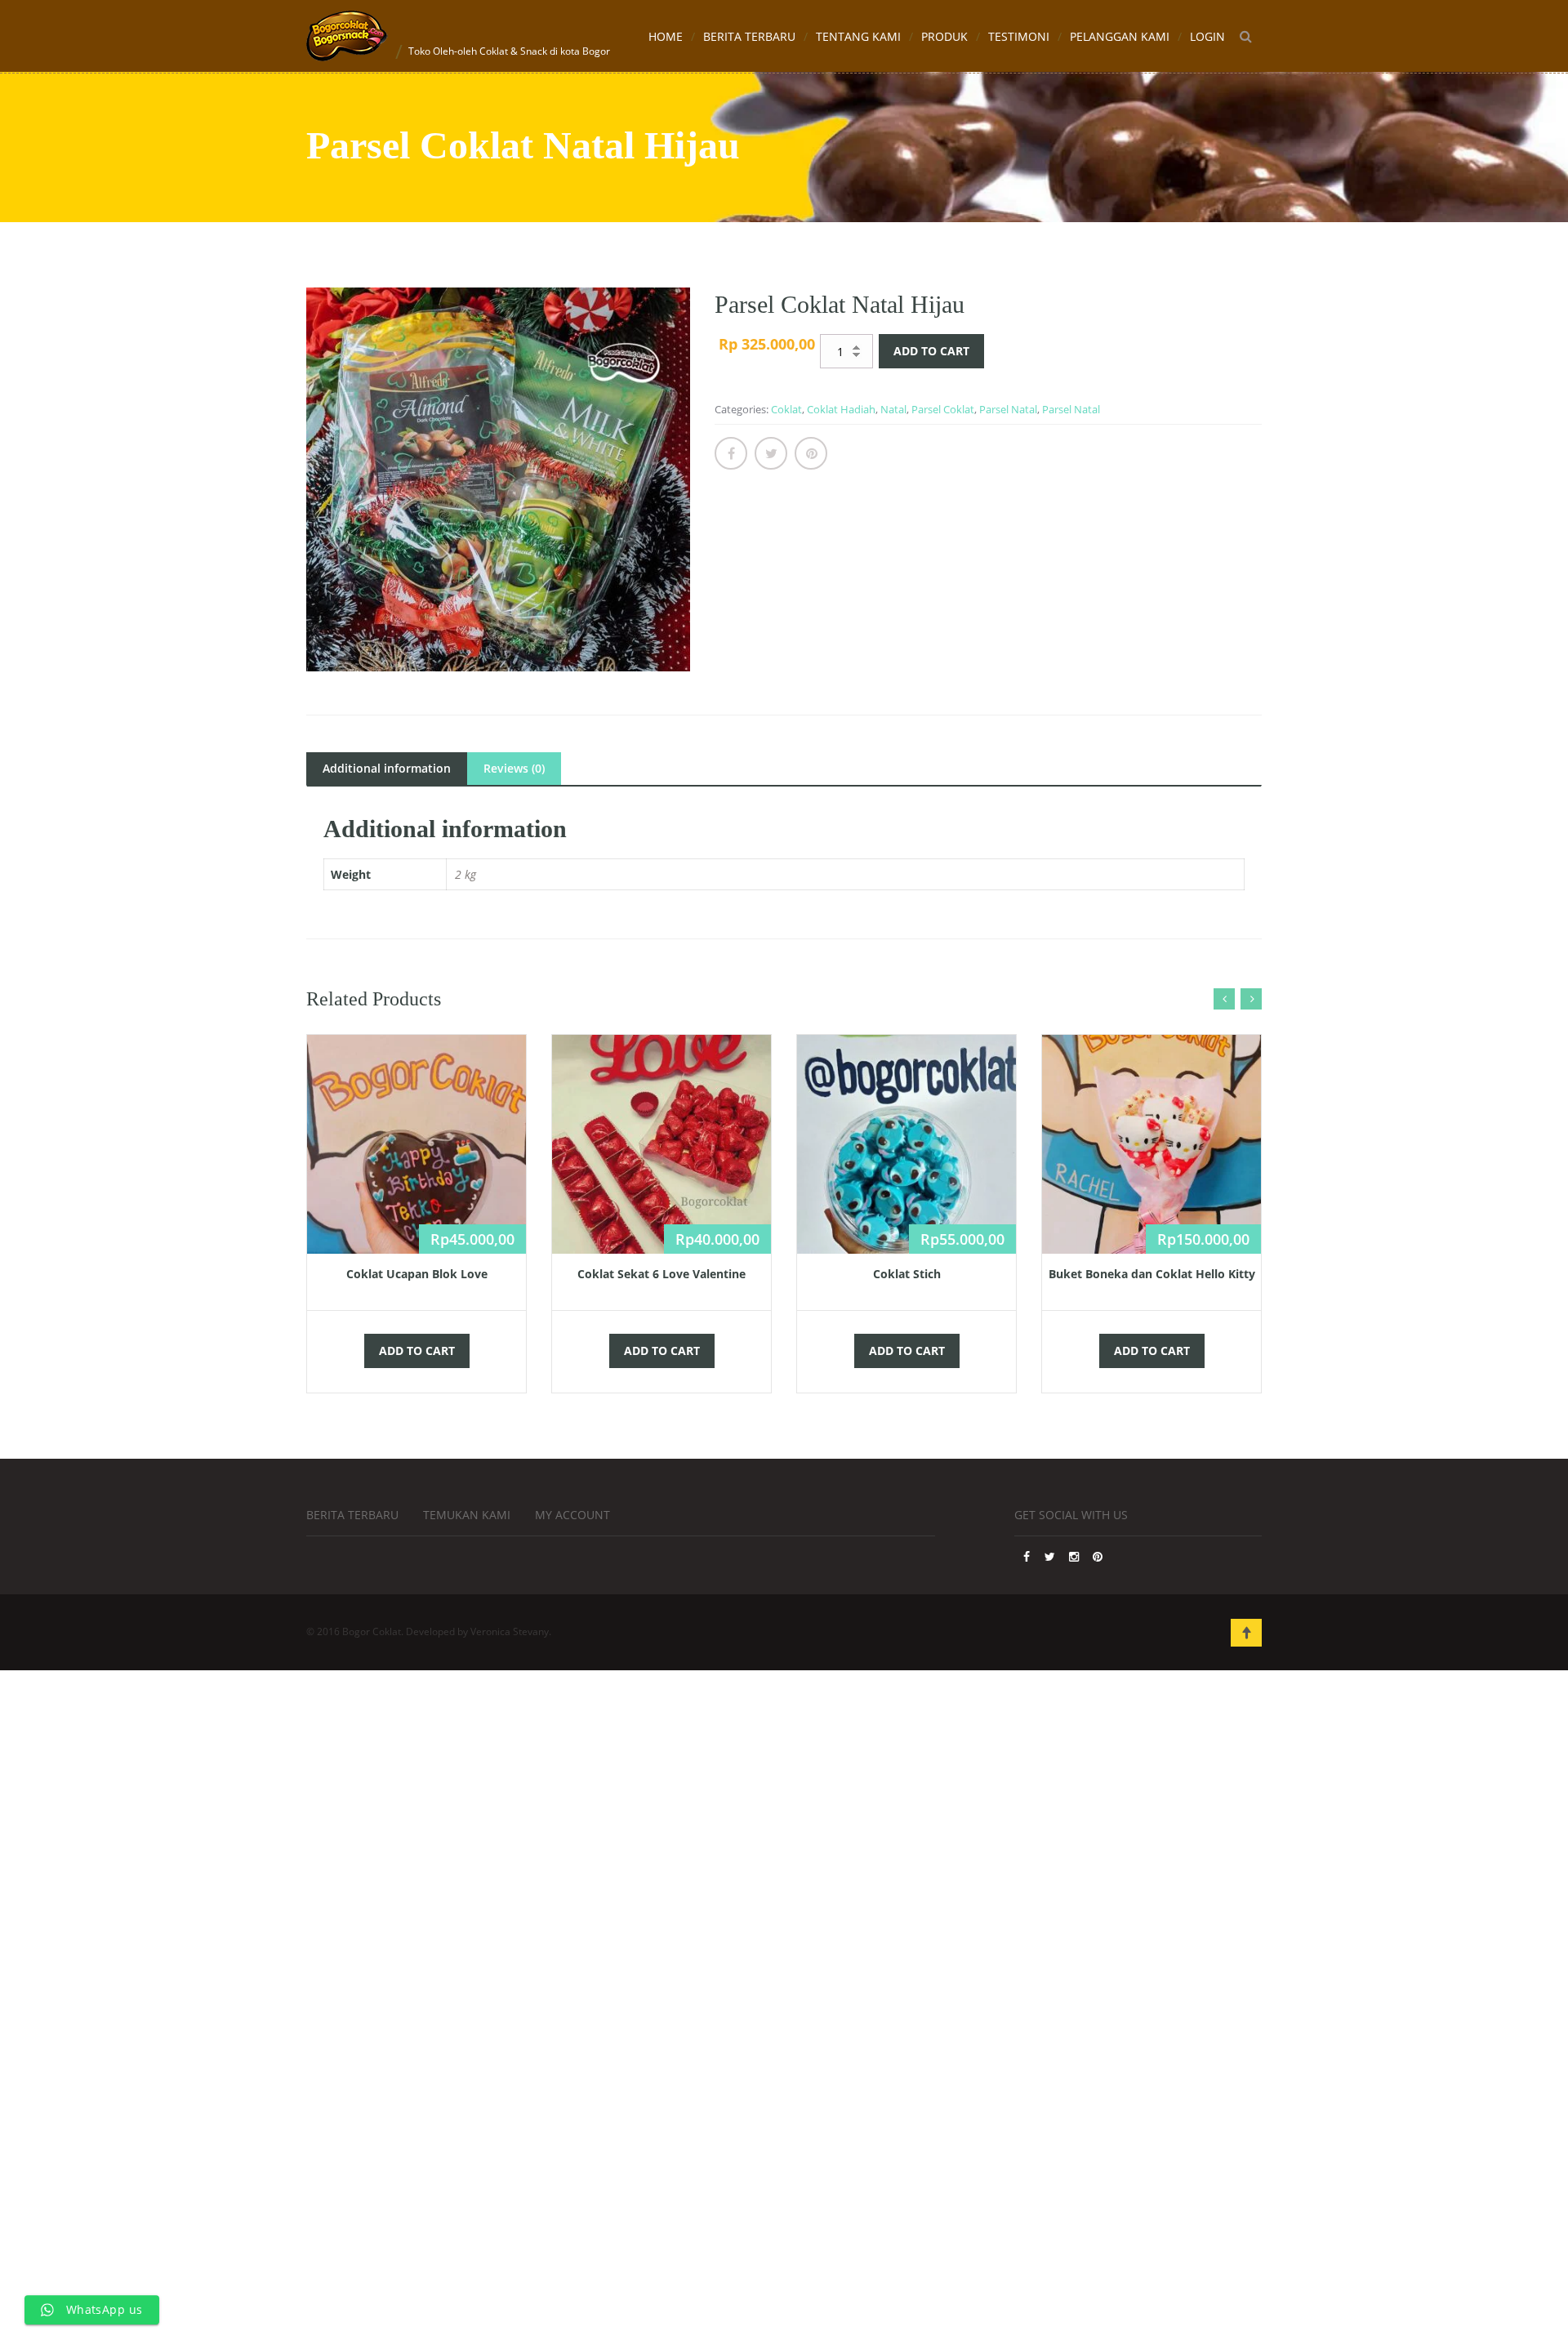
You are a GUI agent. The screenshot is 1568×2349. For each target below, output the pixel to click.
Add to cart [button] (417, 1351)
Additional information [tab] (387, 768)
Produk (944, 36)
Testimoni (1019, 36)
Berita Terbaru (749, 36)
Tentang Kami (858, 36)
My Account (572, 1515)
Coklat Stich (907, 1274)
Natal (893, 409)
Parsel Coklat (943, 409)
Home (666, 36)
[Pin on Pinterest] (811, 453)
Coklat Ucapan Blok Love (417, 1274)
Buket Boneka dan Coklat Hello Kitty (1152, 1274)
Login (1207, 36)
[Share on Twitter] (771, 453)
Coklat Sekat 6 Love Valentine (661, 1274)
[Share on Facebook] (731, 453)
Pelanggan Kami (1120, 36)
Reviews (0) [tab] (514, 768)
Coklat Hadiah (841, 409)
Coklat (786, 409)
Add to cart (931, 351)
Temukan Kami (467, 1515)
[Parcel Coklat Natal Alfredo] (498, 479)
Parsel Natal (1008, 409)
